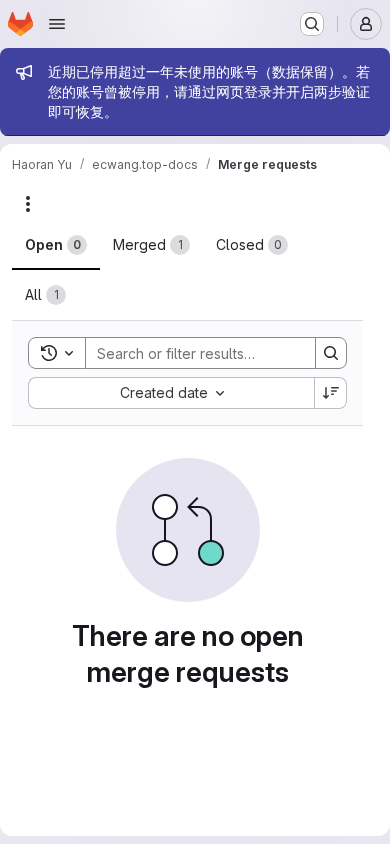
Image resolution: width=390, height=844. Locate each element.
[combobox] (171, 393)
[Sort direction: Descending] (331, 393)
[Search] (331, 353)
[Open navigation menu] (57, 24)
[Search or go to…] (312, 24)
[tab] (56, 245)
